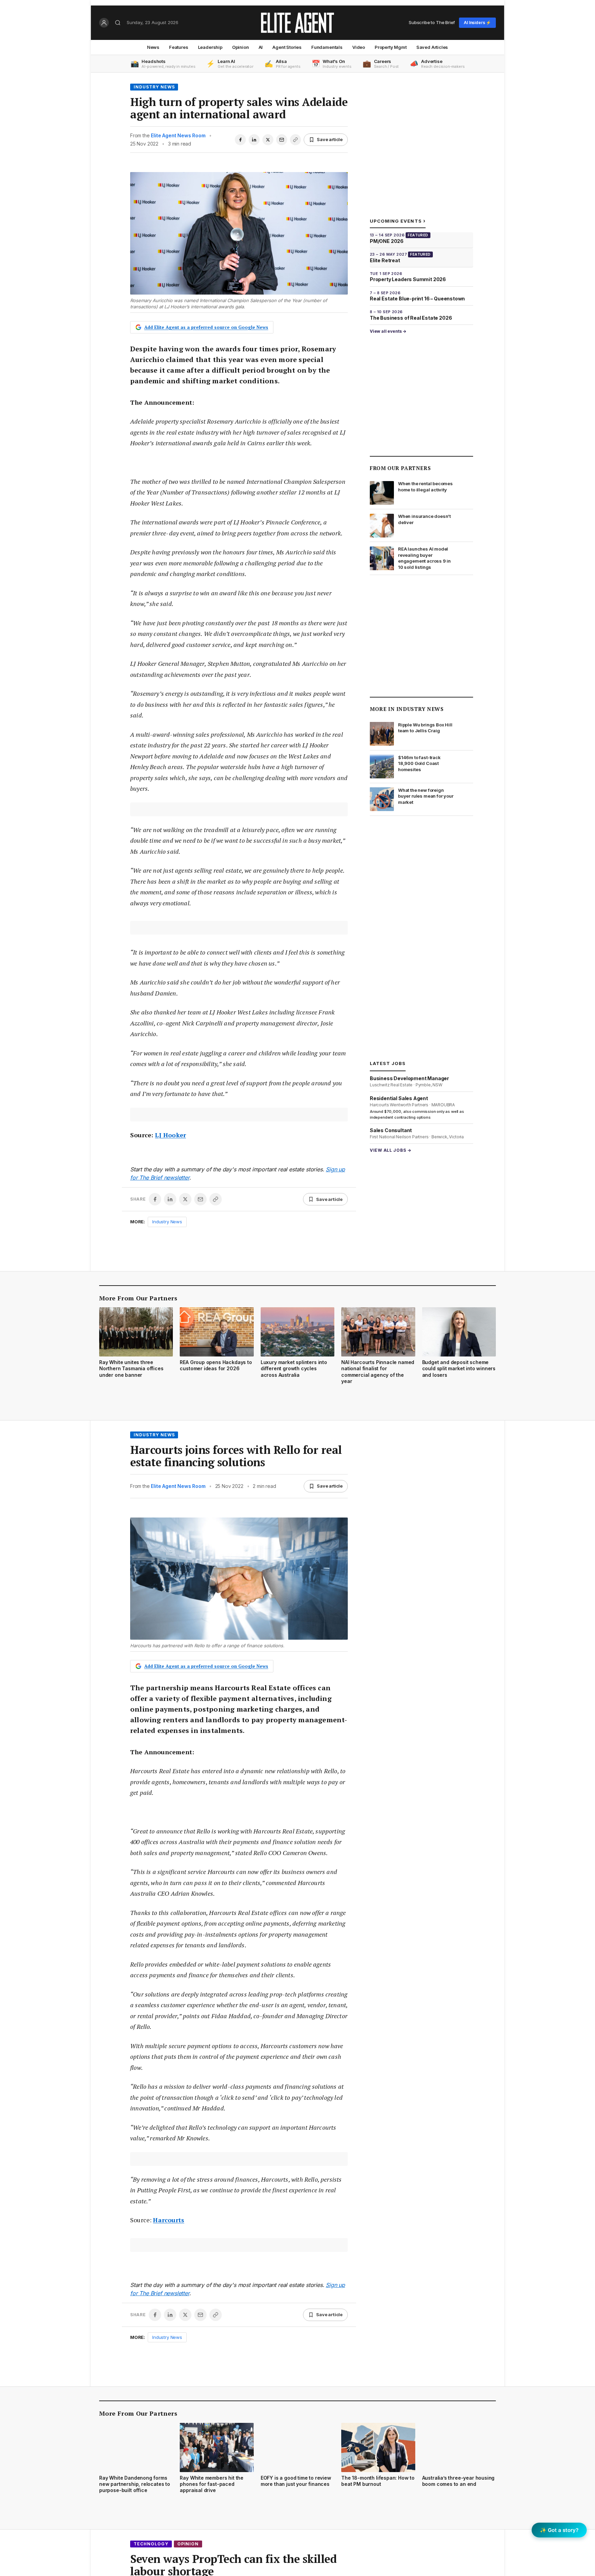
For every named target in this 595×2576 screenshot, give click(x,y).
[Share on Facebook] (240, 140)
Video (359, 47)
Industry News (154, 87)
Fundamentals (327, 47)
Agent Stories (287, 47)
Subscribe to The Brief (432, 22)
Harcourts (169, 2220)
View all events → (388, 331)
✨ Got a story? (559, 2530)
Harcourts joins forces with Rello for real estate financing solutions (236, 1456)
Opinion (241, 47)
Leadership (210, 47)
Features (179, 47)
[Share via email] (282, 140)
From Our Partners (400, 468)
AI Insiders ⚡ (477, 23)
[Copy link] (295, 140)
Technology (151, 2544)
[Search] (118, 23)
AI (261, 47)
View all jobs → (391, 1150)
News (153, 47)
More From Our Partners (138, 1298)
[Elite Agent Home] (297, 23)
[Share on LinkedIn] (254, 140)
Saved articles (432, 47)
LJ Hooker (170, 1135)
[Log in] (104, 23)
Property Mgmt (391, 47)
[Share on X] (268, 140)
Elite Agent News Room (178, 135)
